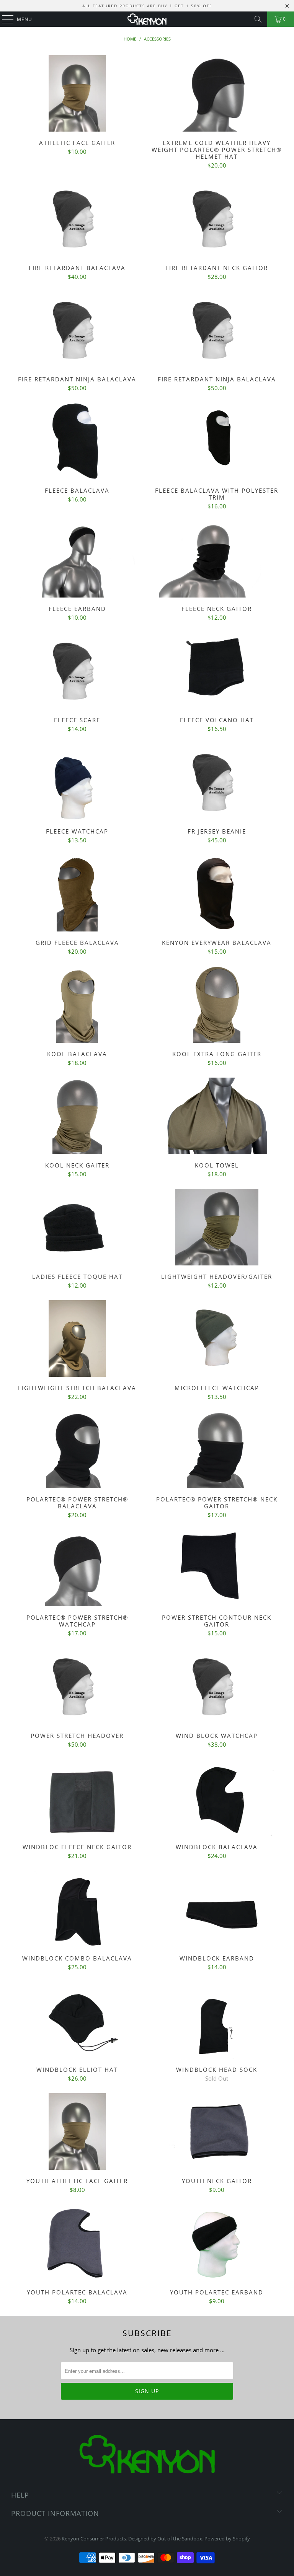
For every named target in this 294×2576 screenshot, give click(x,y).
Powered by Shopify (227, 2539)
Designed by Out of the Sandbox (165, 2539)
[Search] (258, 19)
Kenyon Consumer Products (94, 2539)
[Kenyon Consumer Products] (147, 19)
